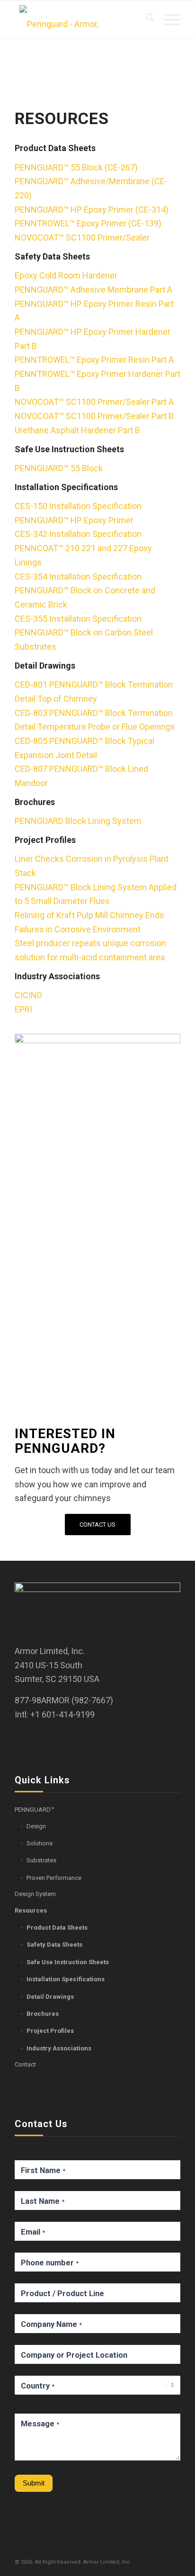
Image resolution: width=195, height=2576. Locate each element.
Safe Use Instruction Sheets (68, 1962)
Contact (25, 2064)
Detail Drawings (50, 1997)
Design (36, 1826)
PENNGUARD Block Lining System (78, 821)
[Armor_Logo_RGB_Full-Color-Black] (81, 19)
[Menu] (167, 19)
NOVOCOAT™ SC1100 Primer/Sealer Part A (94, 402)
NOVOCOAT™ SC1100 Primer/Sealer (82, 237)
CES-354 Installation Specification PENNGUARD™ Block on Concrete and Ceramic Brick (85, 590)
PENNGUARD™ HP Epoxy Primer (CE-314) (92, 210)
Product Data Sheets (57, 1928)
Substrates (41, 1860)
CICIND (28, 995)
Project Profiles (50, 2031)
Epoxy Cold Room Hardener (66, 275)
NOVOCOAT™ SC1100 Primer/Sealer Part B (94, 416)
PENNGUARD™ (35, 1810)
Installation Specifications (66, 1979)
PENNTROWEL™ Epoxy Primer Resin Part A (94, 360)
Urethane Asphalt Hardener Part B (77, 430)
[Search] (145, 19)
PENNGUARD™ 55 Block (59, 468)
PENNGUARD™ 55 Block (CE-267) (76, 167)
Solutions (40, 1843)
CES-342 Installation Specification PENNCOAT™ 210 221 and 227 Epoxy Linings (83, 548)
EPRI (23, 1009)
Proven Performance (54, 1878)
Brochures (43, 2014)
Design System (35, 1894)
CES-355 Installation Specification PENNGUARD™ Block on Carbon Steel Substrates (84, 633)
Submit (34, 2483)
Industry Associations (59, 2048)
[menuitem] (145, 19)
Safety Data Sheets (54, 1945)
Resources (31, 1910)
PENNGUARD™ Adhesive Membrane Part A (93, 290)
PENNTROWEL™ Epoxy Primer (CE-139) (88, 223)
